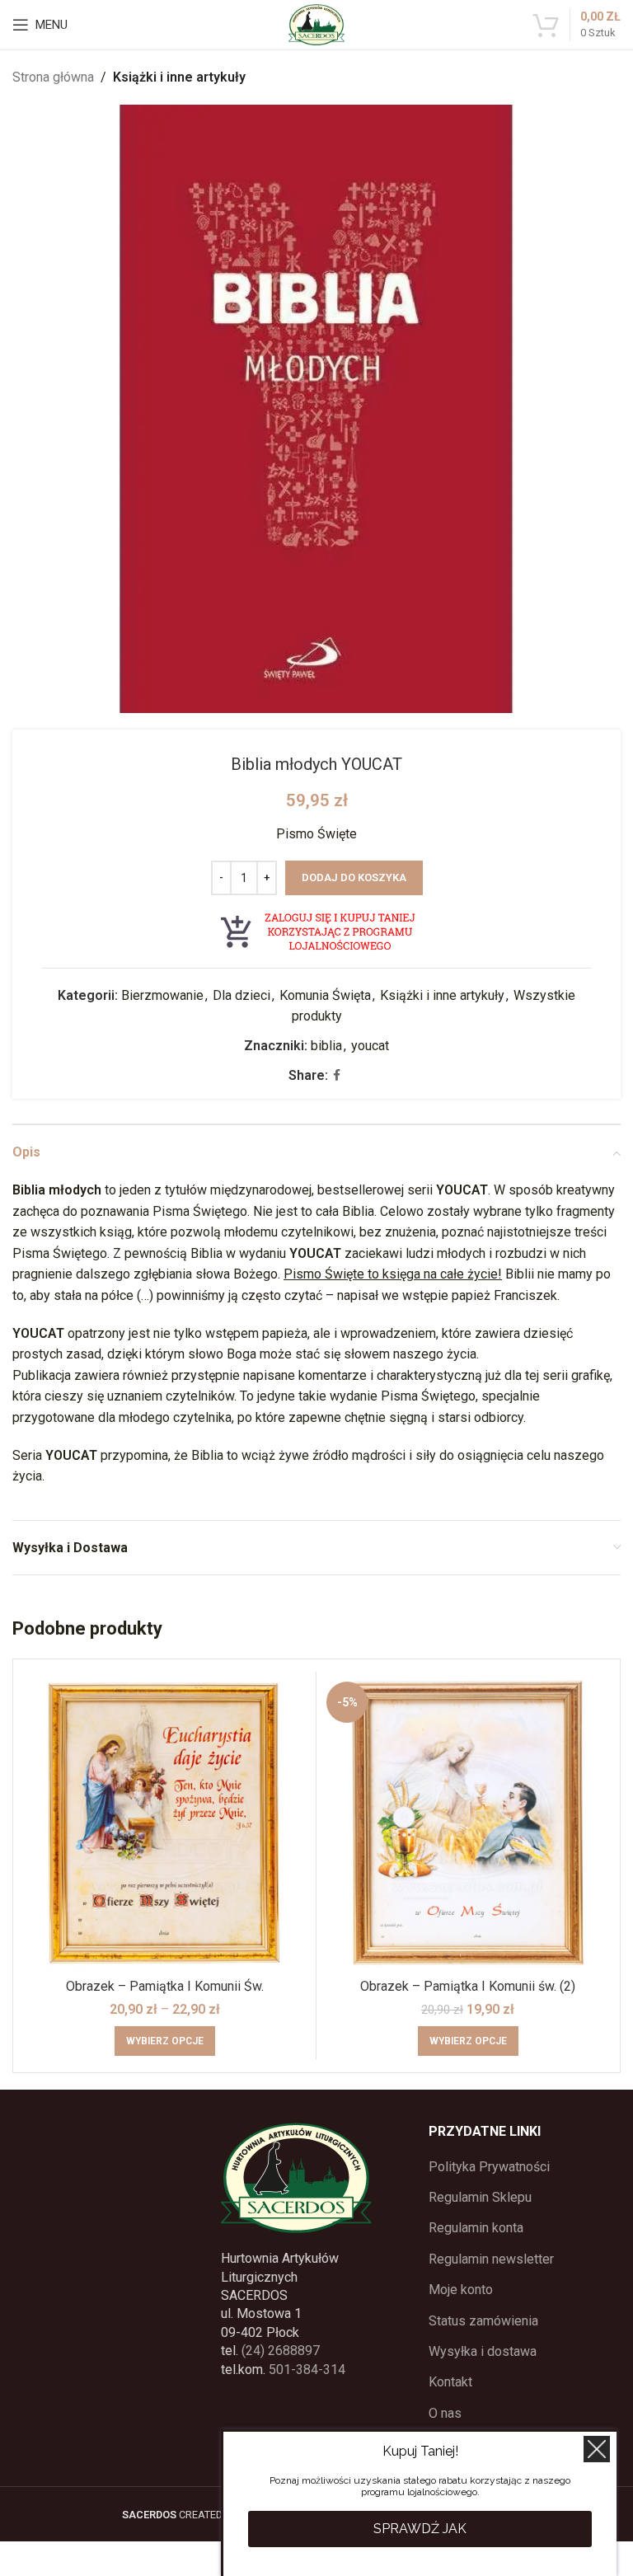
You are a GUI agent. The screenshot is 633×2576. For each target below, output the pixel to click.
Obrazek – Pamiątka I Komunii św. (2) (468, 1986)
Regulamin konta (476, 2228)
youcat (370, 1046)
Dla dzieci (241, 995)
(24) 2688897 (281, 2351)
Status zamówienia (483, 2321)
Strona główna (53, 77)
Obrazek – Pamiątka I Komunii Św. (165, 1986)
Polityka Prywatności (489, 2167)
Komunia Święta (325, 995)
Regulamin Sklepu (480, 2197)
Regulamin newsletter (491, 2259)
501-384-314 (307, 2370)
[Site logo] (316, 23)
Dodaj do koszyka (354, 877)
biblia (326, 1046)
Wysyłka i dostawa (483, 2351)
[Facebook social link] (337, 1075)
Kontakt (450, 2382)
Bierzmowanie (162, 995)
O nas (445, 2413)
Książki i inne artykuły (179, 77)
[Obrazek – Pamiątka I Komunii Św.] (164, 1823)
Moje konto (461, 2290)
